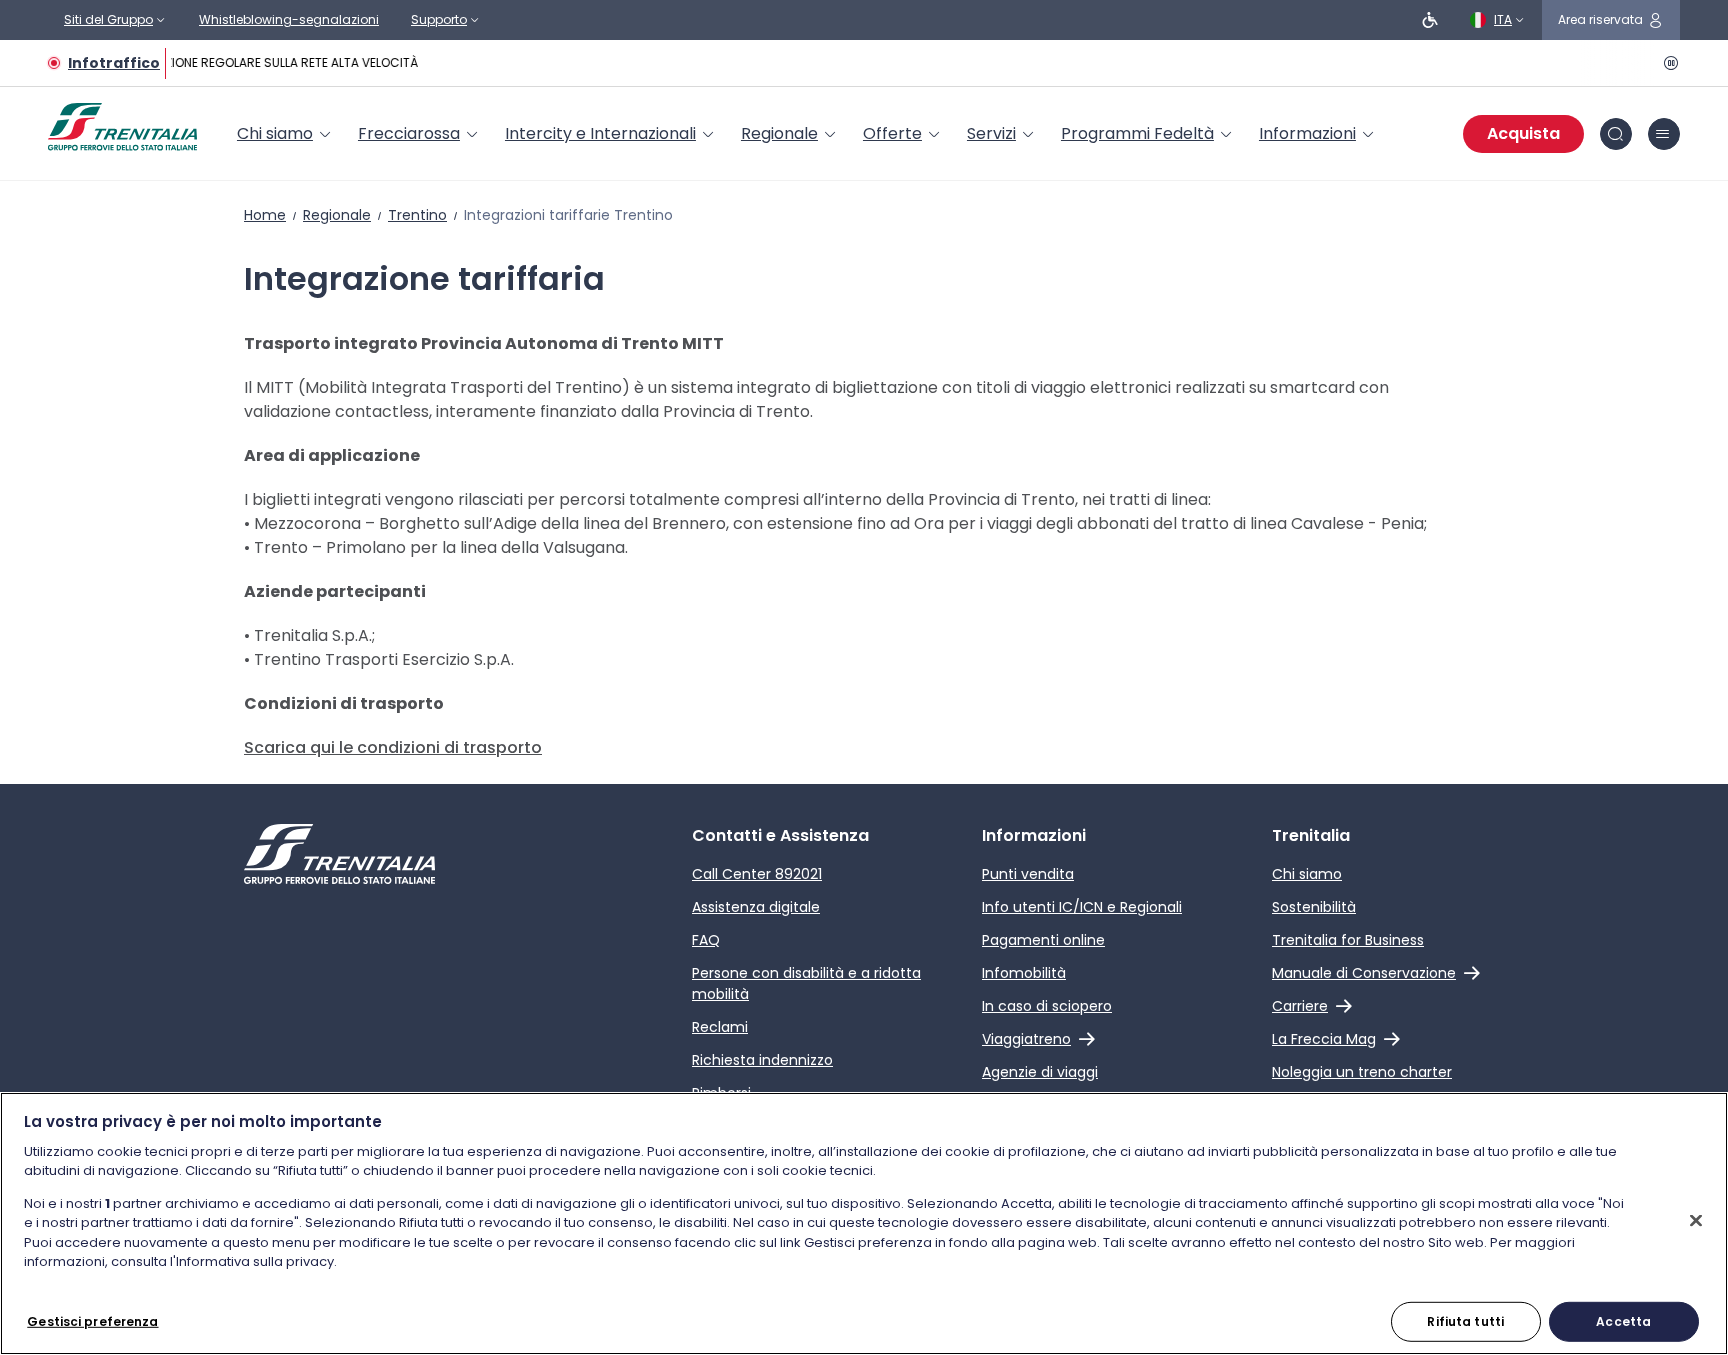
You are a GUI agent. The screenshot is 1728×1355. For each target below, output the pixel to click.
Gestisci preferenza (92, 1320)
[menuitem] (285, 134)
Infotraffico (114, 63)
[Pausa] (1668, 63)
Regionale (337, 215)
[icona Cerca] (1616, 134)
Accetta (1623, 1320)
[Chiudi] (1696, 1220)
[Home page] (122, 127)
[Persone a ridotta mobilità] (1430, 20)
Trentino (417, 215)
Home (265, 215)
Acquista (1523, 133)
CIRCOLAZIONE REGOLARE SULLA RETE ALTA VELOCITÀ (263, 62)
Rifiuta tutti (1465, 1320)
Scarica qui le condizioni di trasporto (393, 747)
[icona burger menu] (1664, 134)
